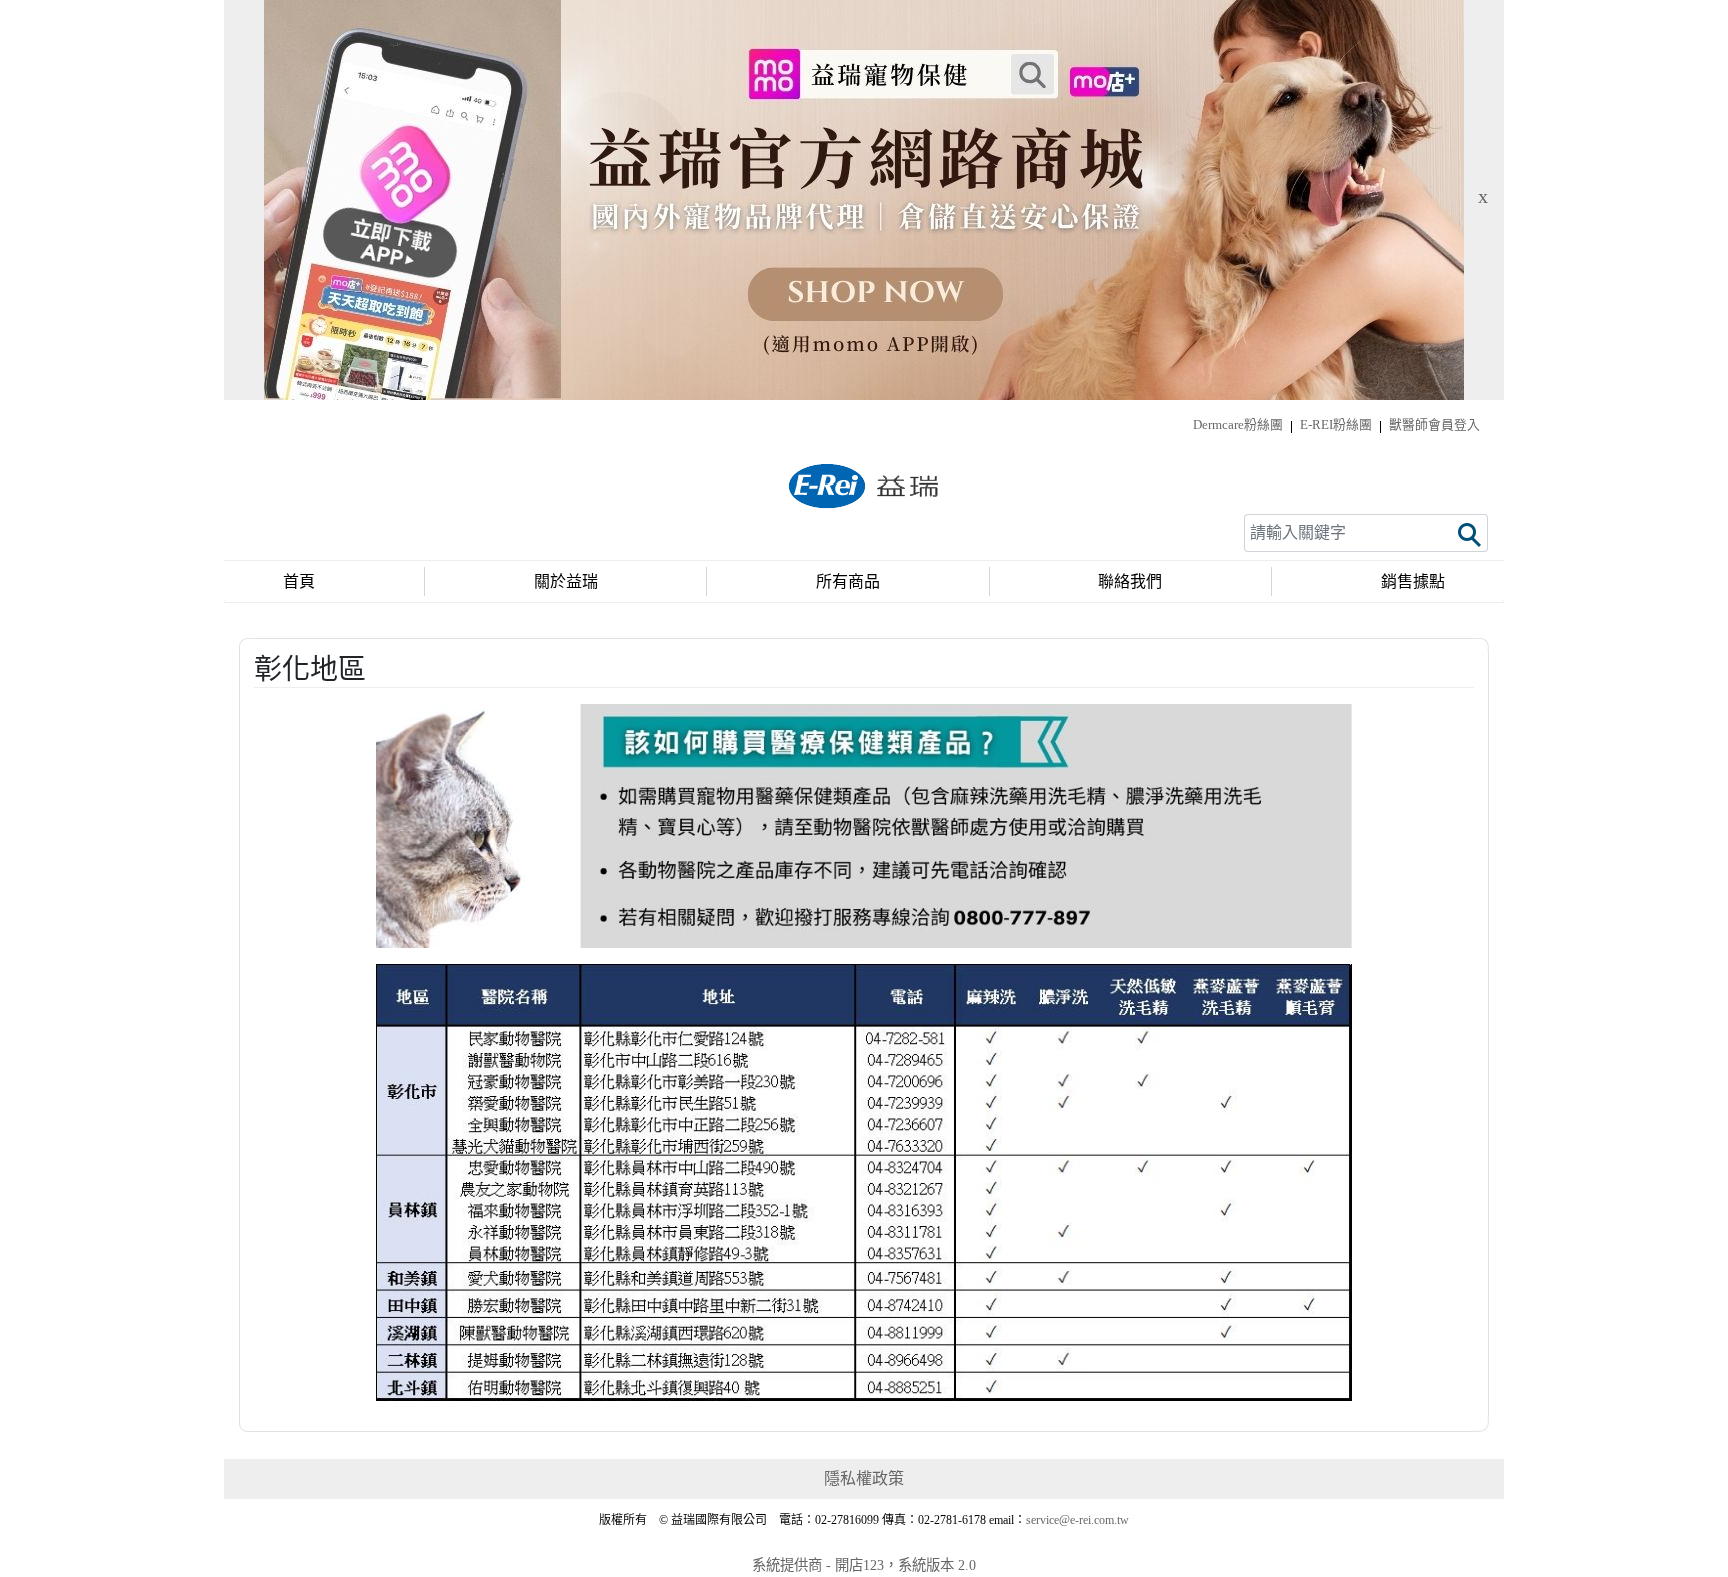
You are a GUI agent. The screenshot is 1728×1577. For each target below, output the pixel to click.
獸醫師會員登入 (1434, 425)
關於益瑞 (566, 581)
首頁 (299, 581)
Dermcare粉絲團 (1238, 425)
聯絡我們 (1130, 581)
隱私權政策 (864, 1478)
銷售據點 (1413, 581)
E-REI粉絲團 (1336, 425)
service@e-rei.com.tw (1077, 1520)
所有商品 (848, 581)
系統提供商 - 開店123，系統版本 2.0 (864, 1565)
